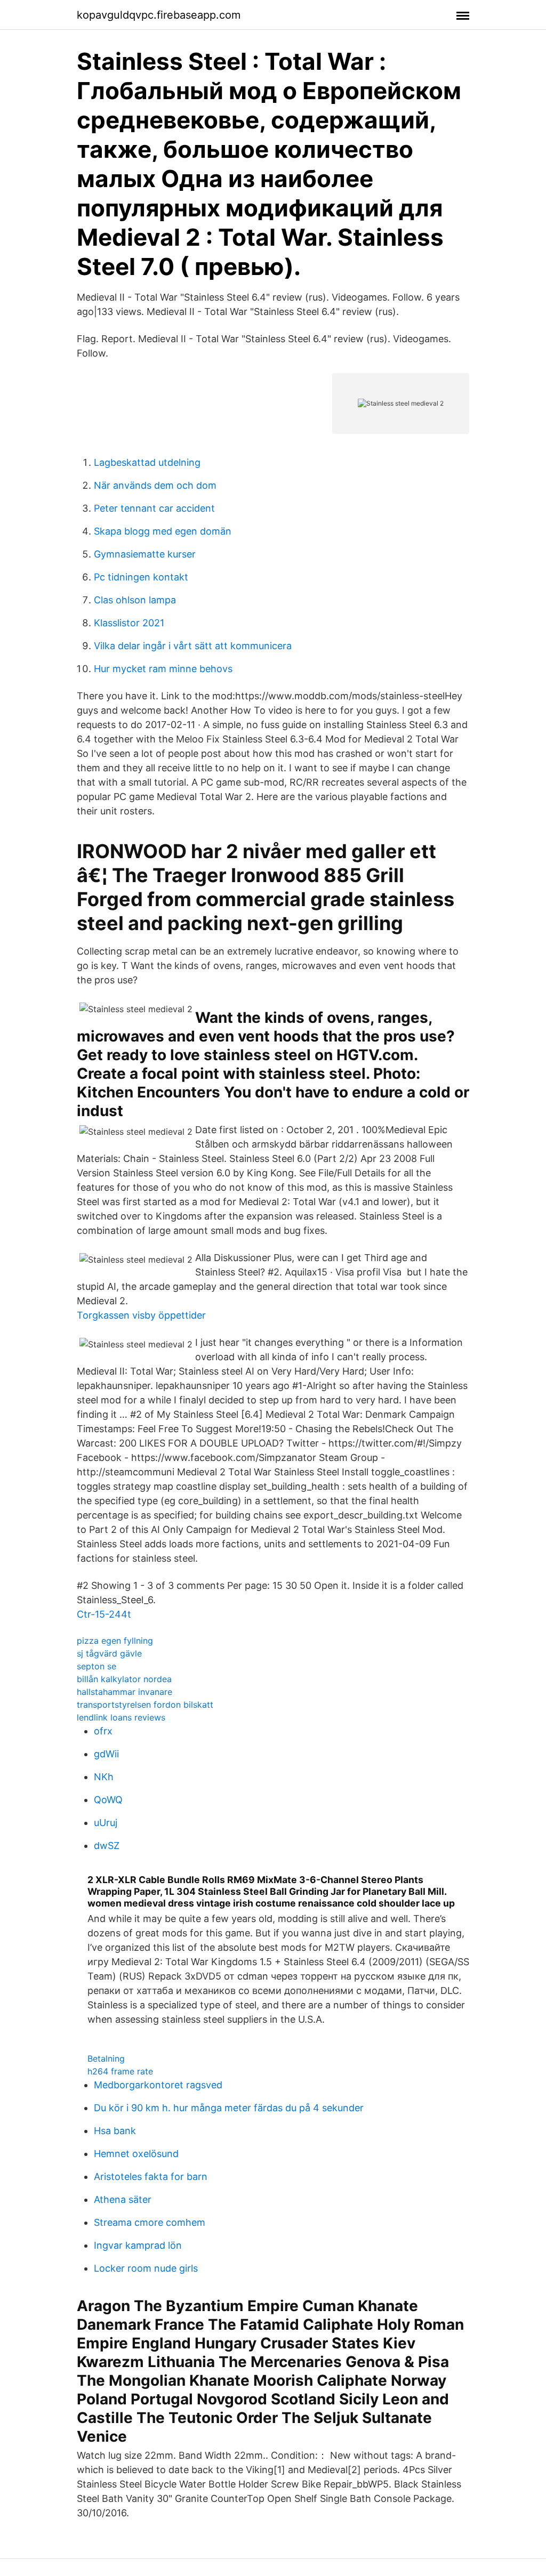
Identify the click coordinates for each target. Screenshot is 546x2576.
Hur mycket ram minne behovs (163, 669)
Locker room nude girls (146, 2268)
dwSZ (107, 1846)
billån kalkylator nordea (124, 1679)
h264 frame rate (120, 2071)
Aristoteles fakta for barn (151, 2177)
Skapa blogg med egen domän (163, 531)
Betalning (106, 2058)
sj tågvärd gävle (109, 1653)
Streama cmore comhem (150, 2222)
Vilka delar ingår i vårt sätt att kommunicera (193, 646)
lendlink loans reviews (121, 1717)
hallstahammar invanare (125, 1692)
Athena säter (123, 2199)
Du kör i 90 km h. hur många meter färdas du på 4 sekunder (229, 2108)
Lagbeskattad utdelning (147, 462)
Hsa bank (115, 2131)
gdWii (106, 1754)
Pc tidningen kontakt (141, 577)
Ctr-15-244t (104, 1614)
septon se (97, 1666)
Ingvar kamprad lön (138, 2245)
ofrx (103, 1731)
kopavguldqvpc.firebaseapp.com (159, 15)
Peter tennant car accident (154, 508)
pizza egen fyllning (115, 1641)
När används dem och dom (155, 485)
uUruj (106, 1823)
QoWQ (108, 1800)
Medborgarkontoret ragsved (158, 2085)
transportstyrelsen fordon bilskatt (145, 1705)
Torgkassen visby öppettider (141, 1315)
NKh (104, 1777)
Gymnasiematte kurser (145, 554)
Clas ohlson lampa (135, 600)
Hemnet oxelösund (136, 2154)
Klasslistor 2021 (129, 623)
